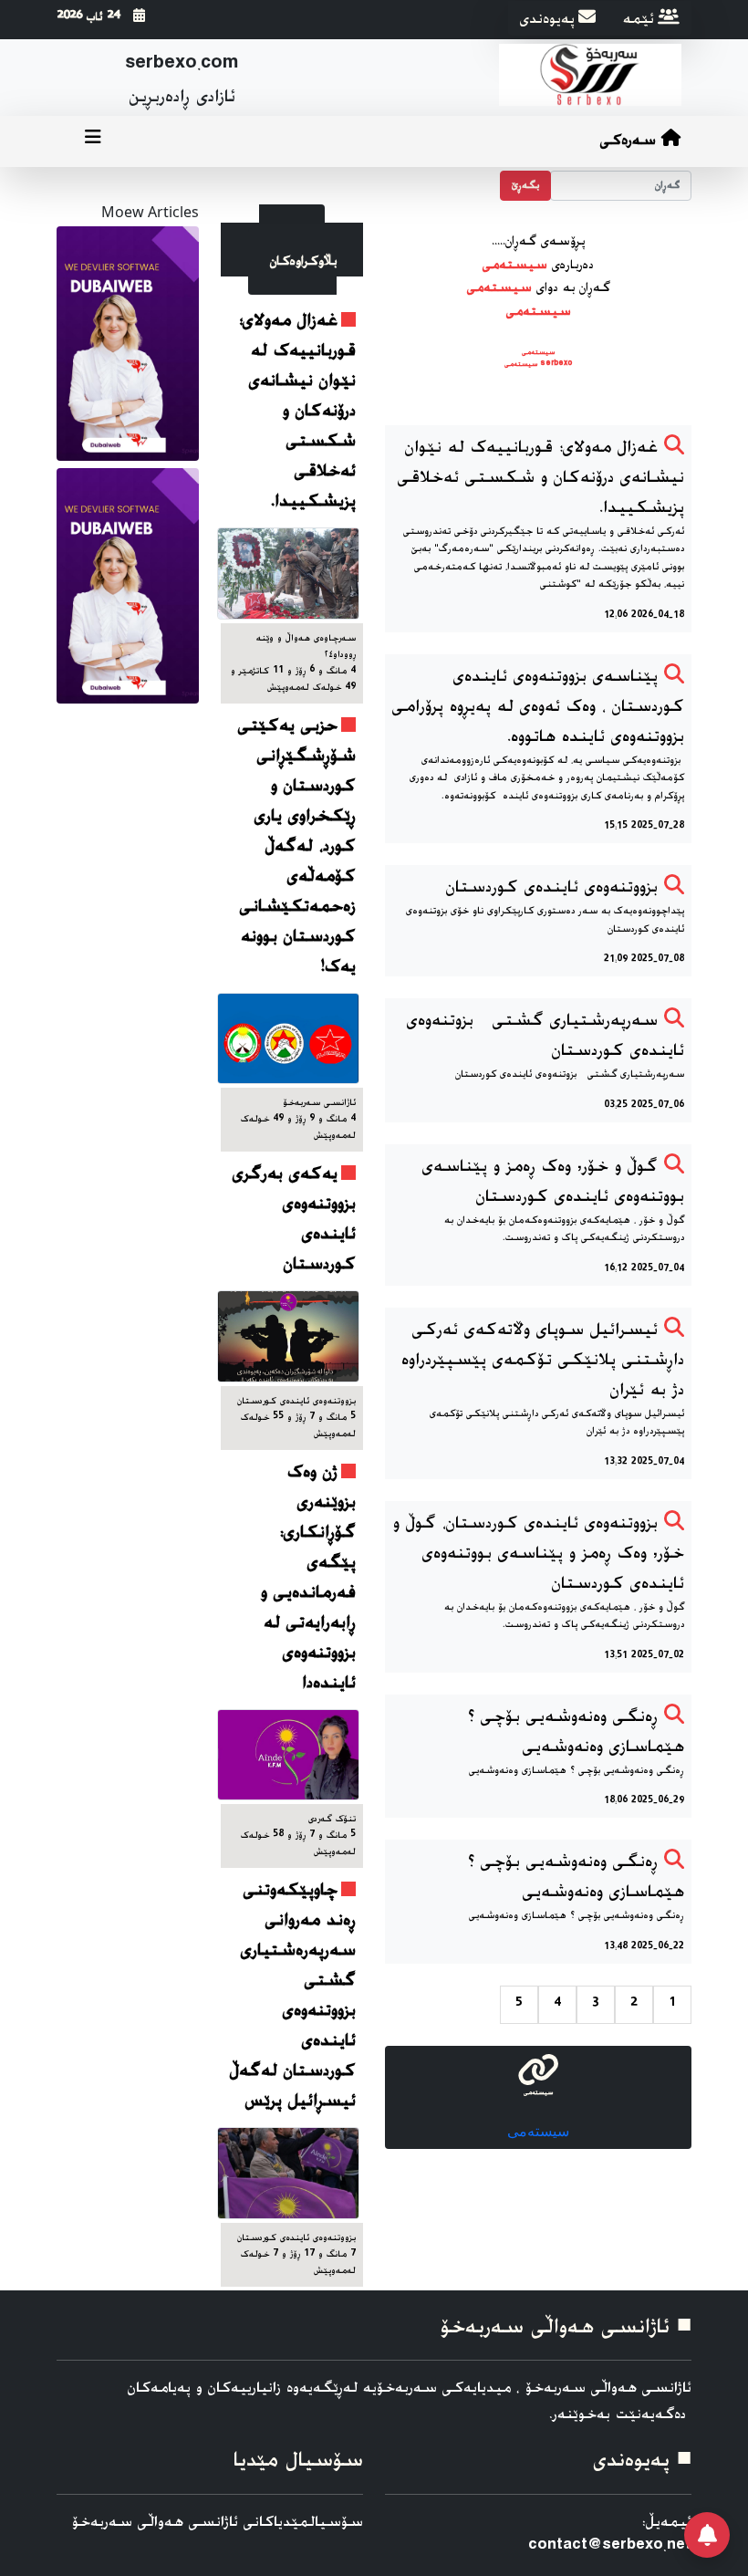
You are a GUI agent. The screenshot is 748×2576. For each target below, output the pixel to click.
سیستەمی (538, 2131)
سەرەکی (631, 141)
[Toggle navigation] (93, 141)
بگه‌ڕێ (525, 186)
